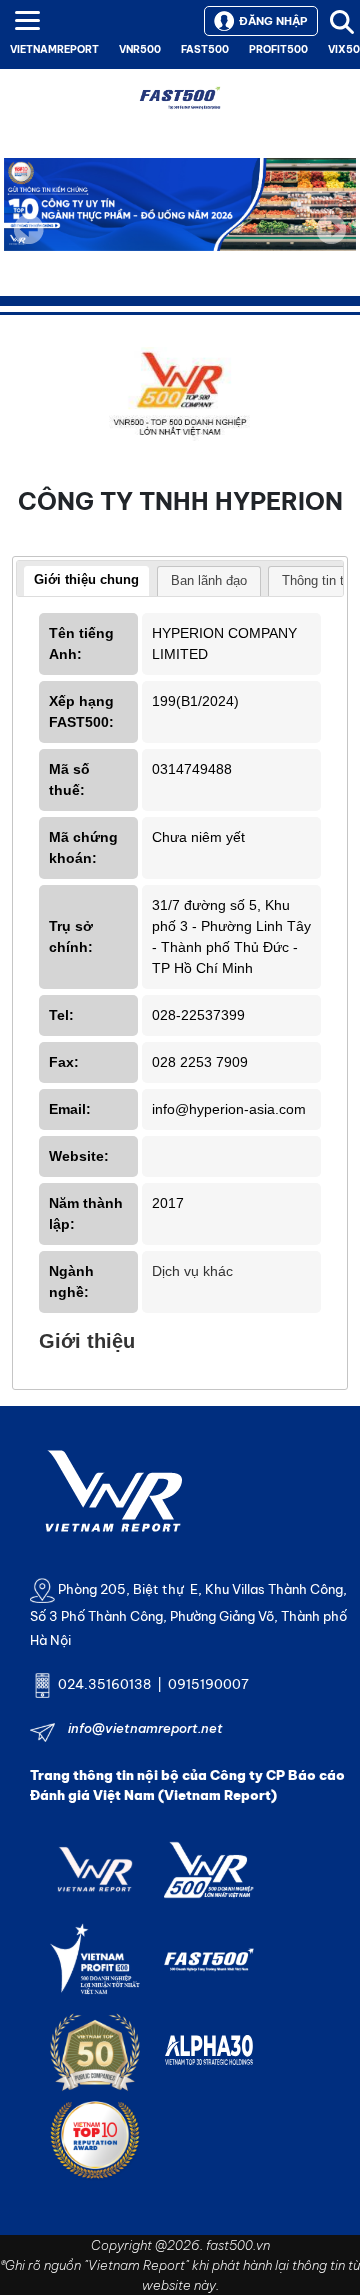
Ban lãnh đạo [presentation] (209, 580)
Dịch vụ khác (192, 1271)
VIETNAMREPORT (54, 49)
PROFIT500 (278, 49)
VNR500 (140, 49)
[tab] (86, 582)
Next (331, 243)
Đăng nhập (273, 21)
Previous (29, 229)
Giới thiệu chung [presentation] (86, 579)
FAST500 (205, 49)
